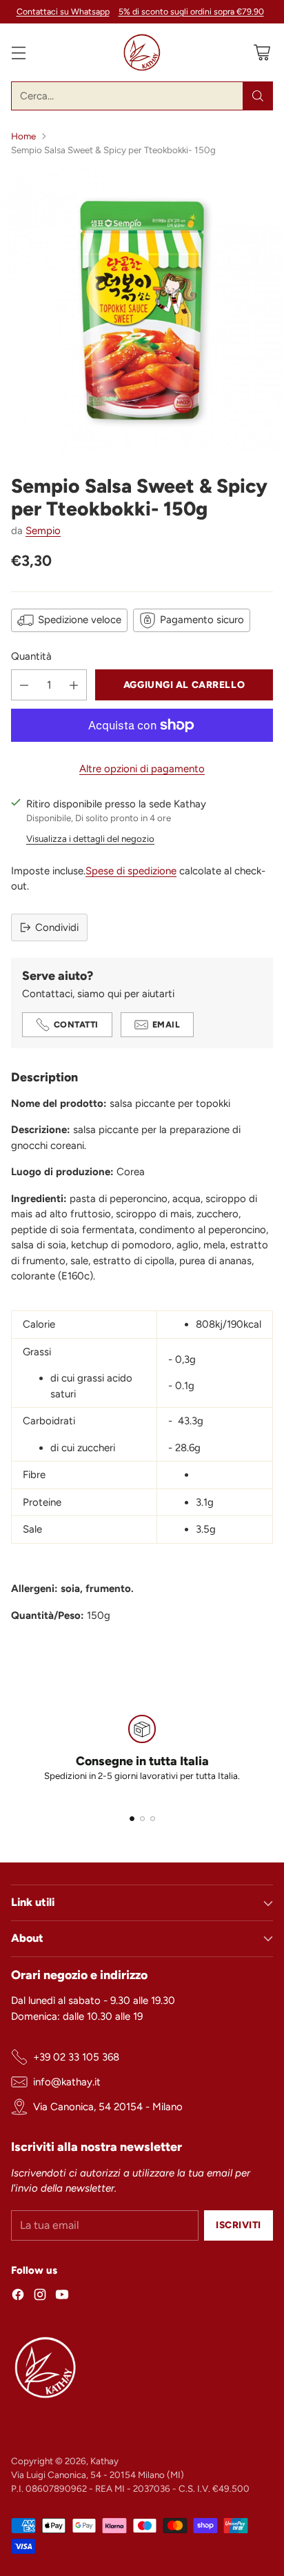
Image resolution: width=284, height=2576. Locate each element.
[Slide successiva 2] (142, 1819)
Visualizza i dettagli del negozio (90, 838)
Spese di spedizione (131, 871)
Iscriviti (239, 2225)
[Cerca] (258, 96)
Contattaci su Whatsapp (63, 11)
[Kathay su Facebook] (18, 2297)
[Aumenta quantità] (74, 685)
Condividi (57, 927)
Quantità (31, 656)
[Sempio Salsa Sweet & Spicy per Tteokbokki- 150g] (142, 311)
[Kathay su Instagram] (40, 2297)
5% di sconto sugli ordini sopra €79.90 (191, 12)
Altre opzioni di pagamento (142, 769)
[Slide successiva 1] (132, 1819)
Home (23, 136)
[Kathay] (142, 52)
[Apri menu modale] (18, 53)
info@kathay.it (67, 2082)
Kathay (104, 2461)
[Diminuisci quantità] (24, 685)
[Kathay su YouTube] (62, 2297)
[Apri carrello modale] (262, 53)
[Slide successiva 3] (153, 1819)
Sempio (43, 531)
